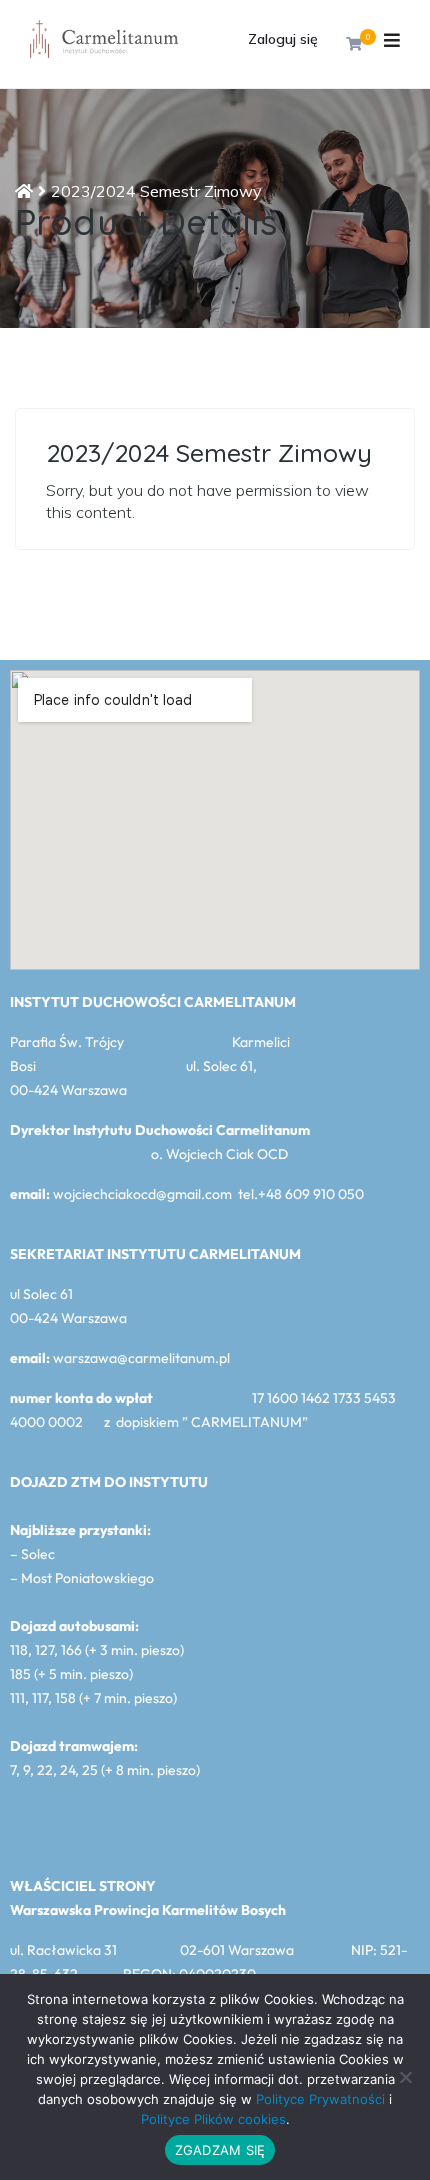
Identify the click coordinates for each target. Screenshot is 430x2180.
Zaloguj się (283, 39)
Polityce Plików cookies (213, 2119)
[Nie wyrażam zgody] (405, 2077)
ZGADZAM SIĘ (220, 2150)
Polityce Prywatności (320, 2099)
